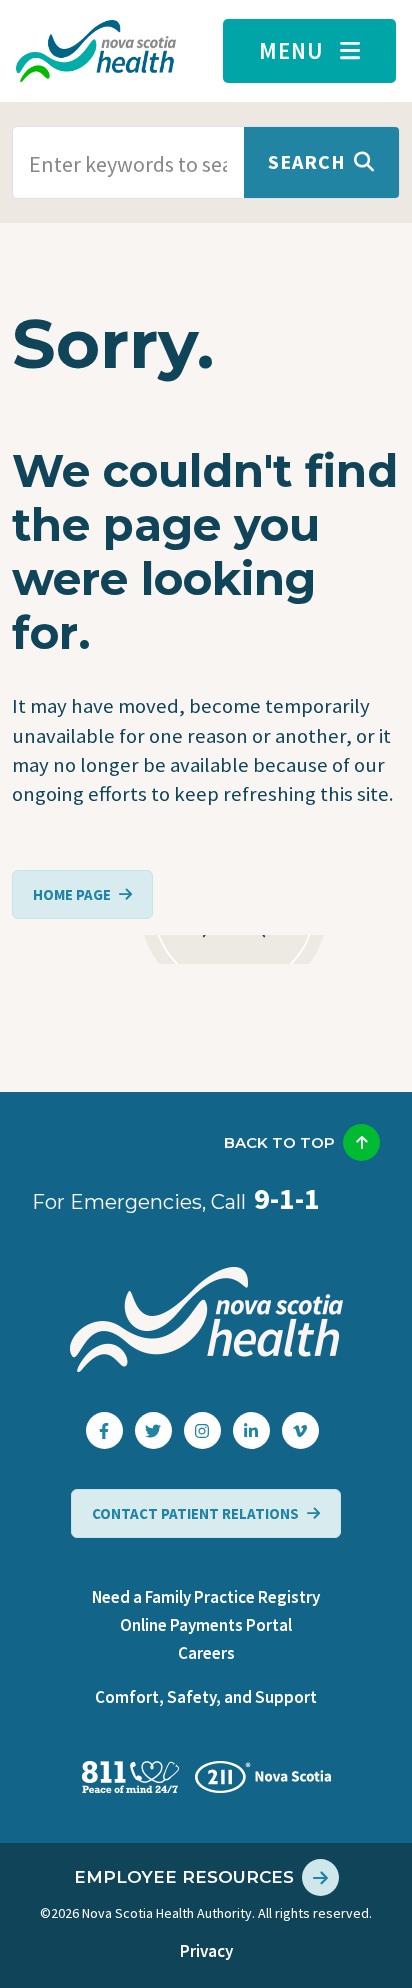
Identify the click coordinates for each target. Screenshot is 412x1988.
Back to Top (279, 1142)
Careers (206, 1653)
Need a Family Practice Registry (206, 1597)
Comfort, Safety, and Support (206, 1697)
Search (307, 161)
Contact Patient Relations (195, 1513)
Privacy (206, 1951)
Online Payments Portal (206, 1625)
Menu (291, 50)
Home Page (72, 894)
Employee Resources (184, 1877)
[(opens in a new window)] (104, 1430)
